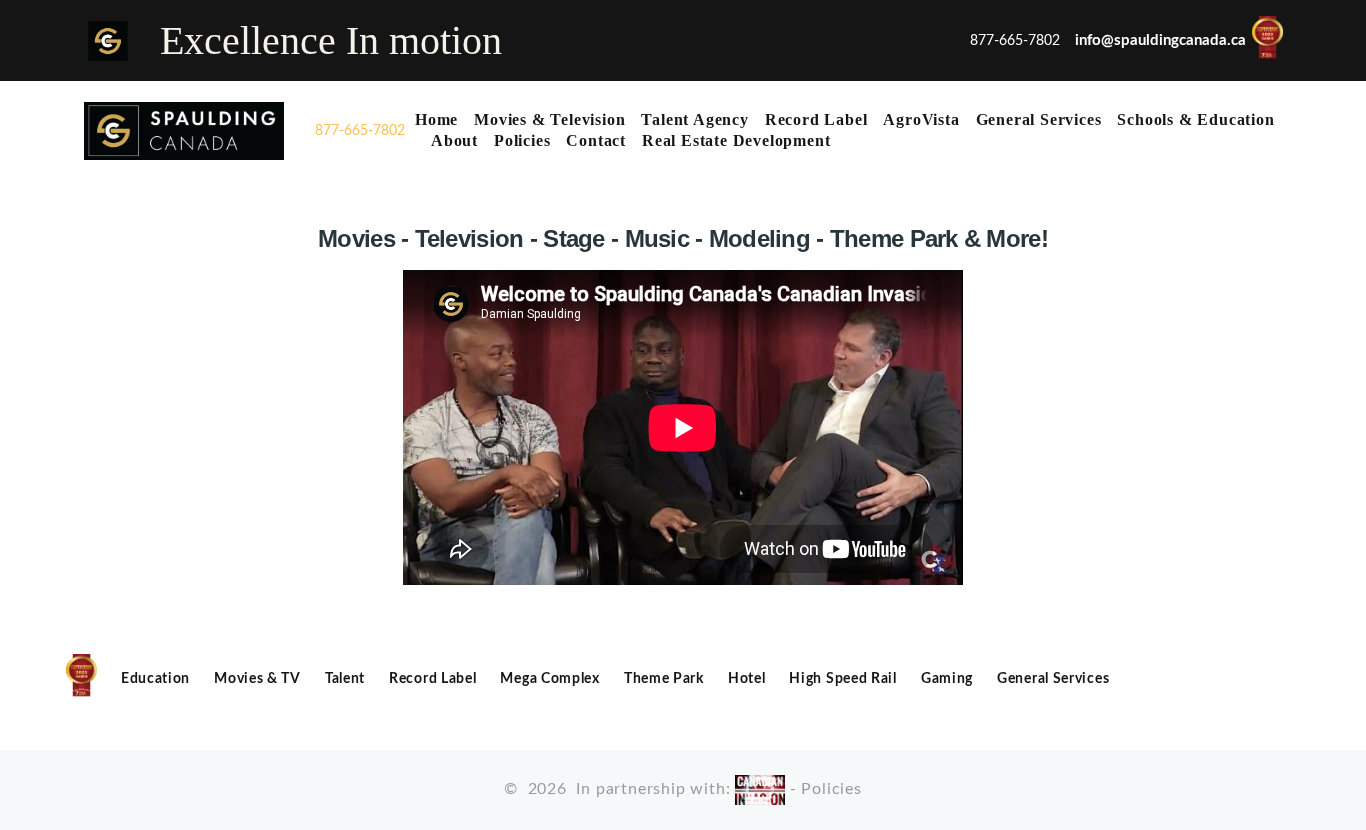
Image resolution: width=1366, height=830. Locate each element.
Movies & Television (549, 119)
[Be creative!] (184, 131)
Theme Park (664, 679)
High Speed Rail (843, 679)
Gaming (947, 679)
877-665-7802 (360, 131)
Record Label (816, 119)
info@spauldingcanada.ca (1160, 39)
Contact (596, 140)
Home (436, 119)
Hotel (747, 679)
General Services (1039, 119)
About (454, 140)
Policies (522, 140)
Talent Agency (694, 119)
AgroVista (921, 119)
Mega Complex (549, 679)
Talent (345, 679)
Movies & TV (257, 679)
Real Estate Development (736, 140)
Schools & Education (1195, 119)
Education (155, 679)
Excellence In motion (331, 40)
